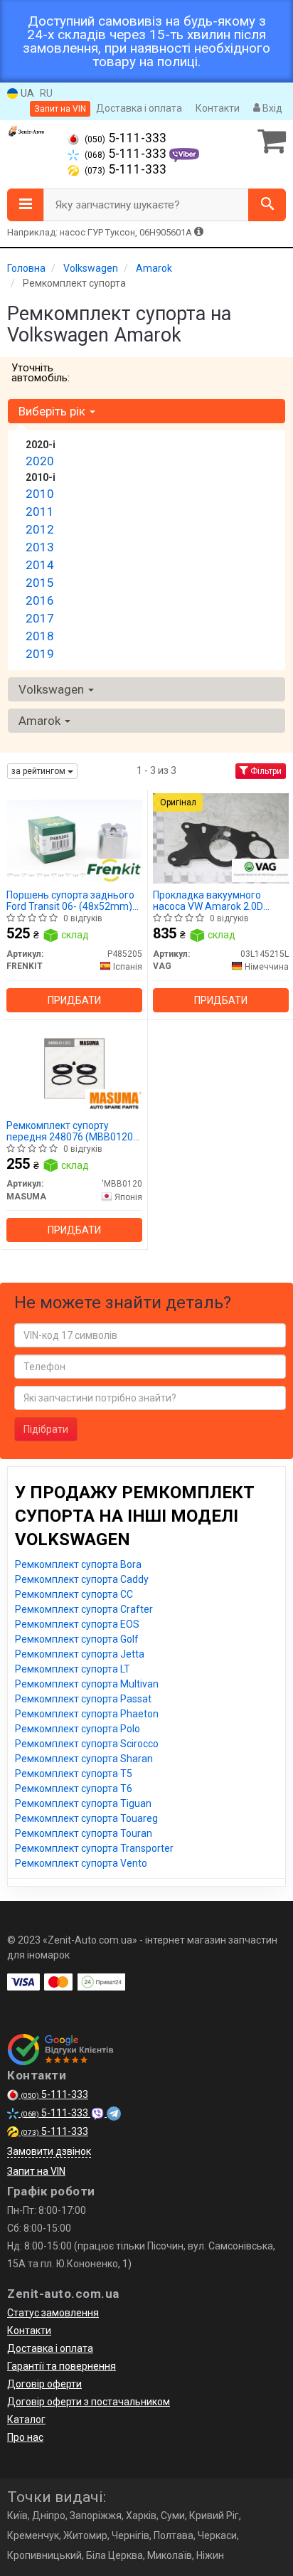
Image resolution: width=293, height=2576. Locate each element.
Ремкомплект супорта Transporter (94, 1848)
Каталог (26, 2419)
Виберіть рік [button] (53, 411)
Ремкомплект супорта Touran (84, 1833)
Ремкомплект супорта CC (74, 1594)
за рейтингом (39, 771)
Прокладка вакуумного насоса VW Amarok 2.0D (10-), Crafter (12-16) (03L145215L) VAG (208, 900)
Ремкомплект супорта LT (73, 1669)
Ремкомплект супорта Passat (83, 1699)
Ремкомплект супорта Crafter (84, 1609)
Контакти (218, 108)
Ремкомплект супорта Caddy (82, 1579)
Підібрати (46, 1429)
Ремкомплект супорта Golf (77, 1639)
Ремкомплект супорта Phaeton (87, 1714)
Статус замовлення (53, 2313)
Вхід (271, 108)
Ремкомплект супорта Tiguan (83, 1803)
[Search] (267, 205)
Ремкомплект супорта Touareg (86, 1818)
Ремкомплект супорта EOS (77, 1624)
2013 (40, 547)
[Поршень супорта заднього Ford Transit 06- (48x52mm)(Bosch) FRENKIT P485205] (74, 837)
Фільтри (265, 771)
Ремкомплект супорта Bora (78, 1564)
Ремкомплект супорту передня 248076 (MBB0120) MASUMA (71, 1131)
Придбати (74, 1000)
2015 (40, 583)
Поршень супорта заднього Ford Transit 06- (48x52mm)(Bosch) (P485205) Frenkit (70, 900)
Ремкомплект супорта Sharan (84, 1759)
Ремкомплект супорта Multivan (87, 1684)
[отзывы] (62, 2050)
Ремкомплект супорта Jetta (80, 1654)
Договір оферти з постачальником (89, 2402)
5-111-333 (126, 138)
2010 (40, 494)
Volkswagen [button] (53, 689)
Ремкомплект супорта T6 (74, 1788)
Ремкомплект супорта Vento (81, 1863)
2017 (40, 618)
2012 (40, 529)
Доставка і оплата (139, 108)
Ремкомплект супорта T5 (74, 1774)
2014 (40, 565)
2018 (40, 636)
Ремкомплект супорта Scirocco (87, 1744)
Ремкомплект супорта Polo (78, 1729)
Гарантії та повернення (62, 2366)
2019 (40, 654)
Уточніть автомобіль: (41, 373)
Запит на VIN (60, 109)
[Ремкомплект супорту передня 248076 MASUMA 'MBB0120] (74, 1068)
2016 (40, 600)
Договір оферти (44, 2384)
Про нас (25, 2437)
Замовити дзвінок (49, 2151)
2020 (40, 461)
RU (46, 93)
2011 (40, 512)
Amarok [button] (41, 721)
